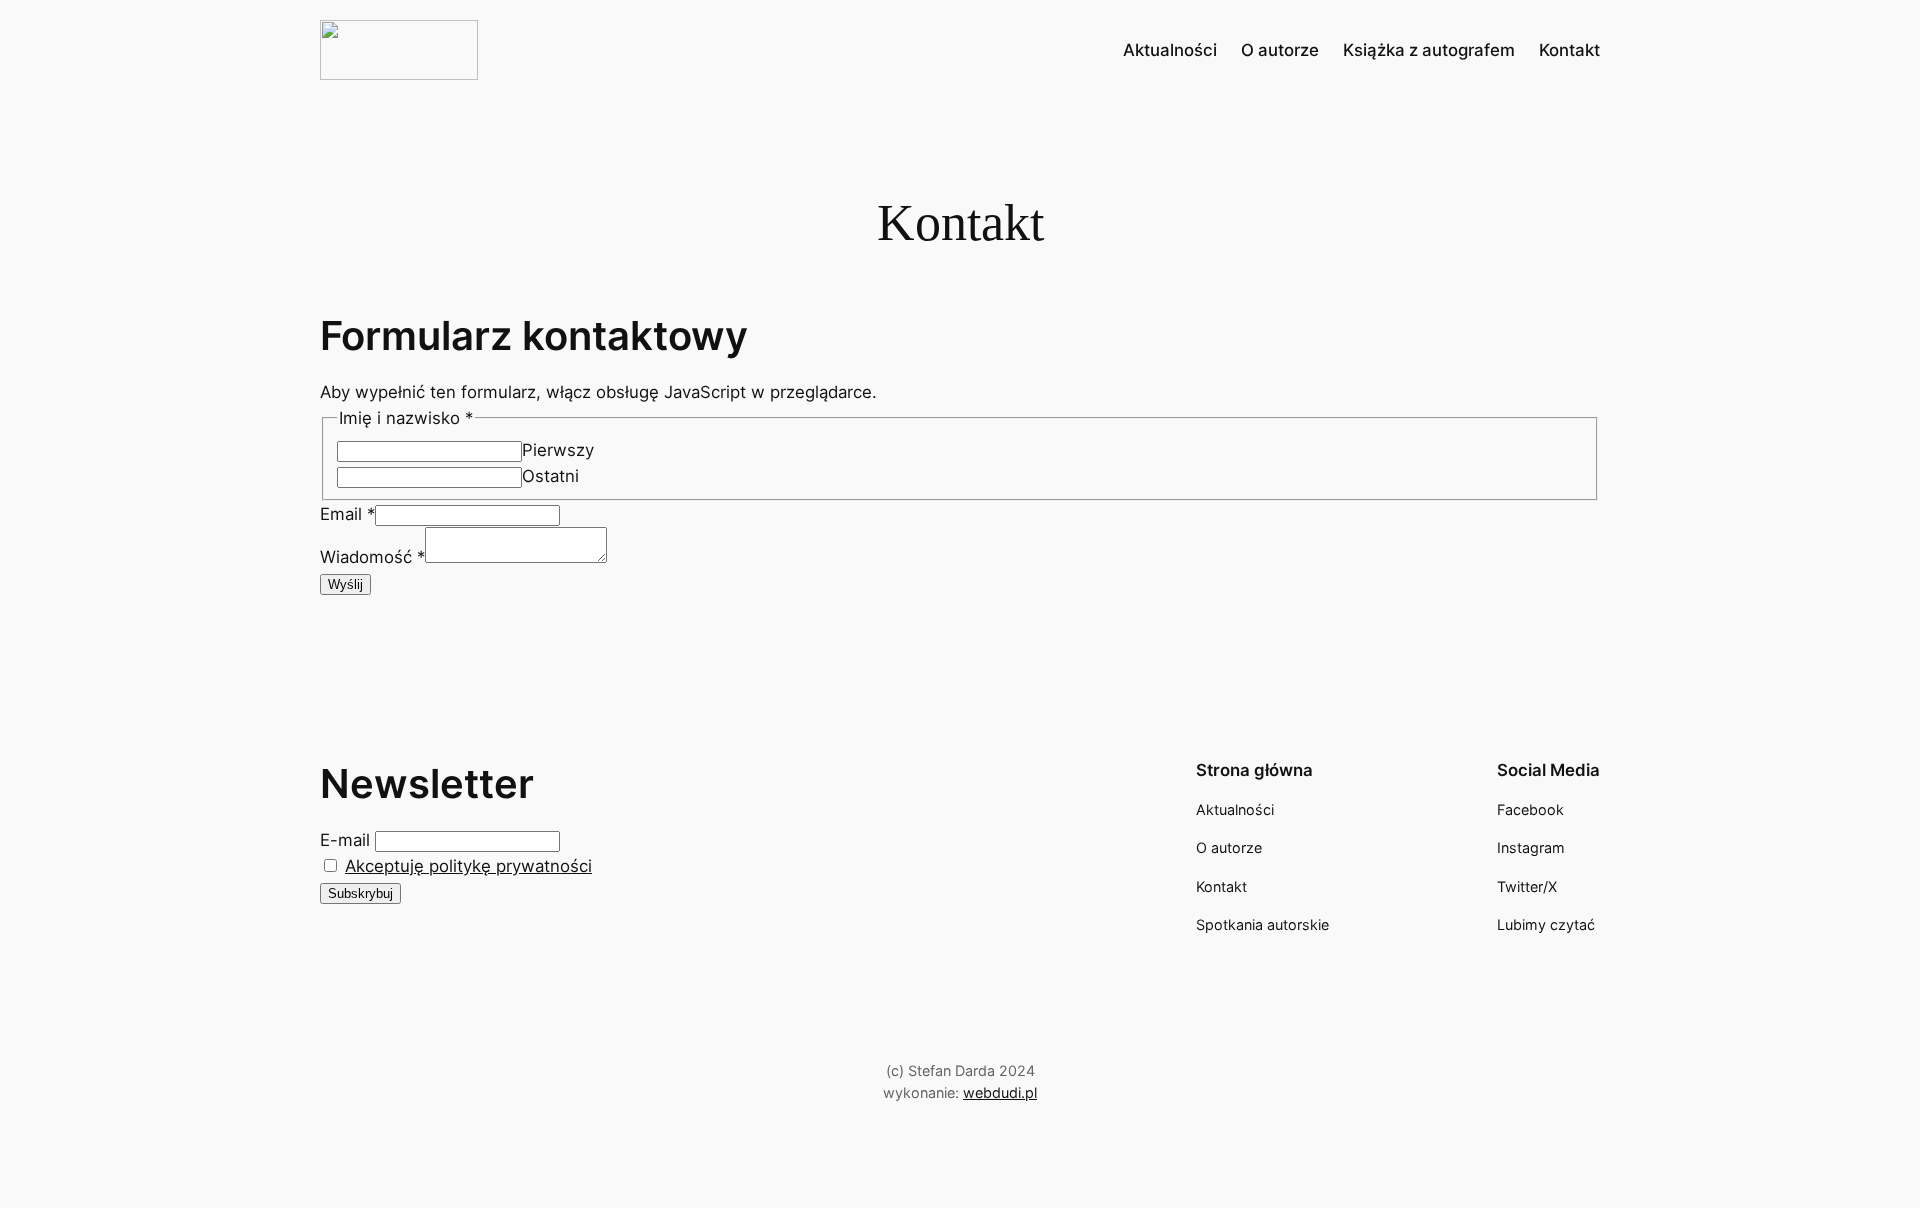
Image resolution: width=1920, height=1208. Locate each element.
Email (347, 514)
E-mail (345, 840)
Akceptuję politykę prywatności (468, 866)
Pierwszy (558, 450)
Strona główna (1254, 770)
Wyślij (345, 584)
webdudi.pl (1000, 1092)
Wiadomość (372, 557)
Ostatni (550, 476)
